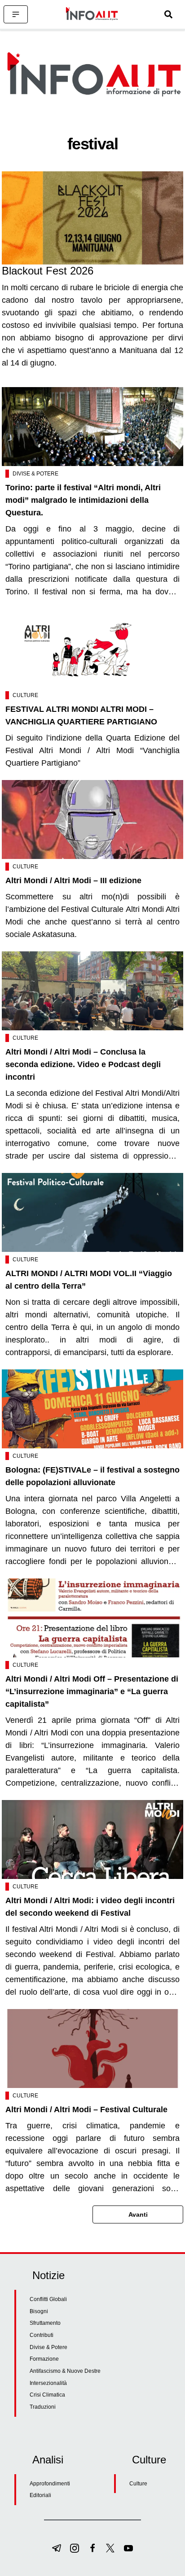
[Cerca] (168, 14)
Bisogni (39, 2311)
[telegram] (57, 2548)
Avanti (138, 2214)
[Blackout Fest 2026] (92, 218)
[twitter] (110, 2548)
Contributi (42, 2335)
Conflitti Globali (48, 2299)
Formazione (44, 2359)
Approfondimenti (50, 2484)
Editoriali (40, 2495)
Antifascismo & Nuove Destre (65, 2371)
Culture (25, 695)
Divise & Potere (35, 474)
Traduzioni (43, 2407)
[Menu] (16, 14)
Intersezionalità (48, 2383)
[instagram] (75, 2548)
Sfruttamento (45, 2323)
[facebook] (92, 2548)
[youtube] (128, 2548)
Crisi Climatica (47, 2395)
